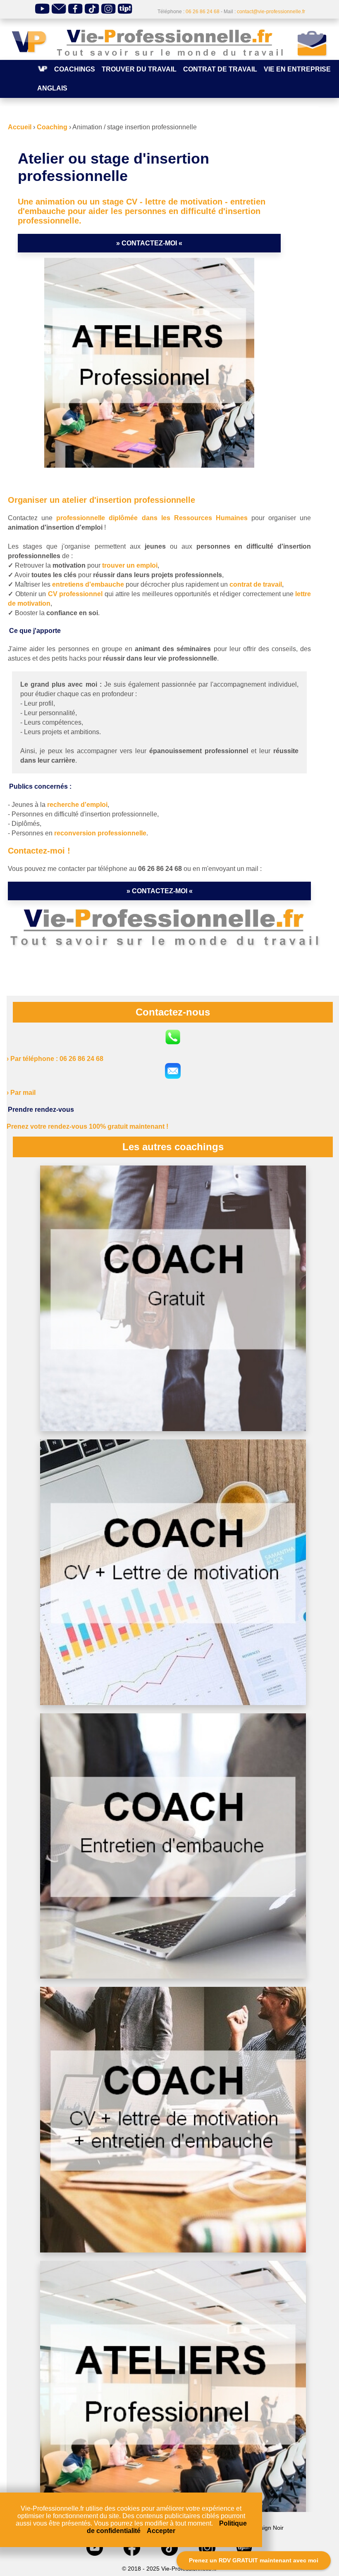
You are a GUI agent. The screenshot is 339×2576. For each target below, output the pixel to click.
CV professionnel (75, 594)
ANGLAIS (52, 88)
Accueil (20, 127)
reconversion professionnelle (100, 833)
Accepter (161, 2531)
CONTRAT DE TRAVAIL (220, 69)
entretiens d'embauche (88, 584)
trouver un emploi (130, 565)
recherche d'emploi (77, 805)
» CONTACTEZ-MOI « (149, 243)
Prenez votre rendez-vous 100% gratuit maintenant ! (87, 1126)
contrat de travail (256, 584)
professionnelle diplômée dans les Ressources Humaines (152, 518)
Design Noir (268, 2528)
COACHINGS (75, 69)
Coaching (52, 127)
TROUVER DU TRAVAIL (139, 69)
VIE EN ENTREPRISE (297, 69)
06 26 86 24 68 (203, 12)
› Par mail (21, 1093)
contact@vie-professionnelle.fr (271, 12)
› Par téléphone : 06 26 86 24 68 (55, 1059)
